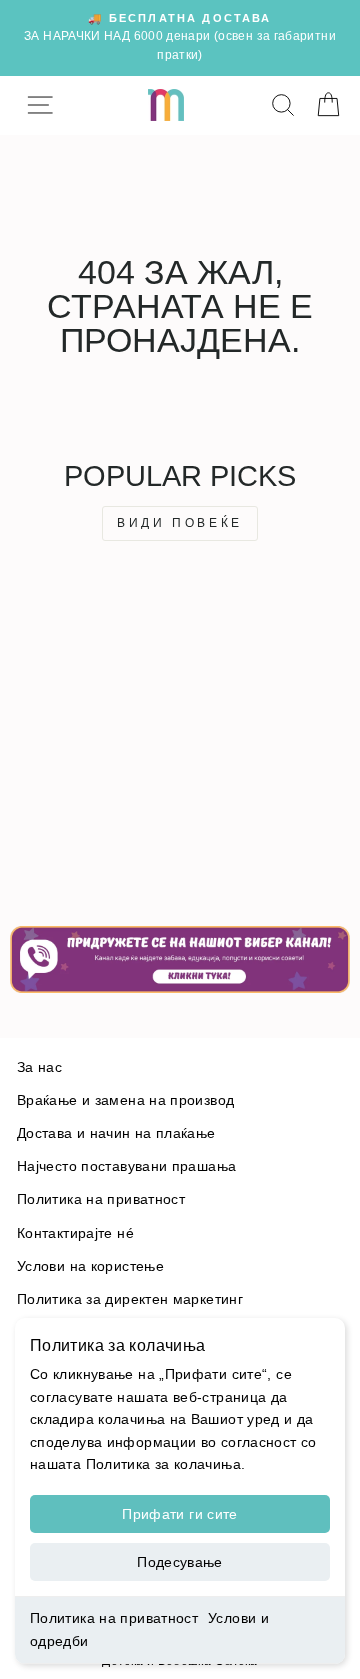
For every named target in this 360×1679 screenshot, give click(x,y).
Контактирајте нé (75, 1233)
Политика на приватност (114, 1618)
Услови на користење (90, 1266)
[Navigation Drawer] (39, 105)
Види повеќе (180, 523)
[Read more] (180, 959)
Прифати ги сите (179, 1514)
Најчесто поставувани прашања (126, 1166)
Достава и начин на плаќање (116, 1133)
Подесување (180, 1562)
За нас (39, 1067)
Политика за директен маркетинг (130, 1299)
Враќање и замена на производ (125, 1100)
